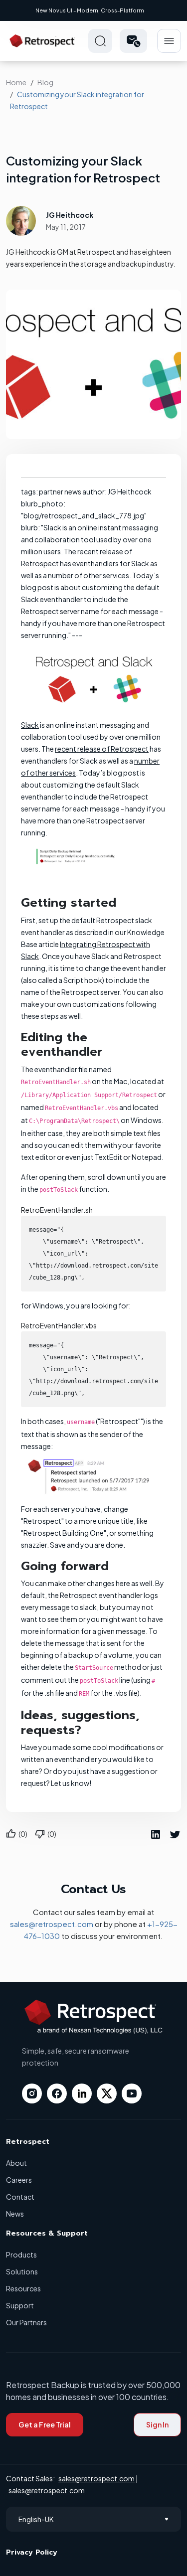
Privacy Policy (32, 2552)
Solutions (22, 2271)
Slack (30, 725)
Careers (19, 2180)
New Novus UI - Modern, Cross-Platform (90, 10)
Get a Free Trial (45, 2424)
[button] (133, 41)
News (15, 2214)
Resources (23, 2288)
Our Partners (26, 2322)
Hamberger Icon (169, 41)
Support (20, 2305)
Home (16, 82)
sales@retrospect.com (52, 1924)
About (16, 2163)
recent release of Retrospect (102, 749)
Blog (45, 82)
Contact (20, 2197)
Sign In (157, 2424)
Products (21, 2254)
